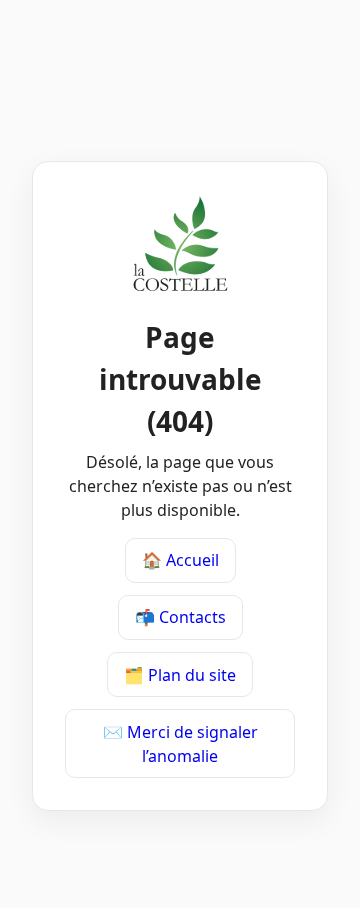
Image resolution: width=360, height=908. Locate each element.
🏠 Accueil (180, 560)
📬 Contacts (180, 617)
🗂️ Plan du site (180, 675)
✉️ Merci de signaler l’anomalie (180, 744)
